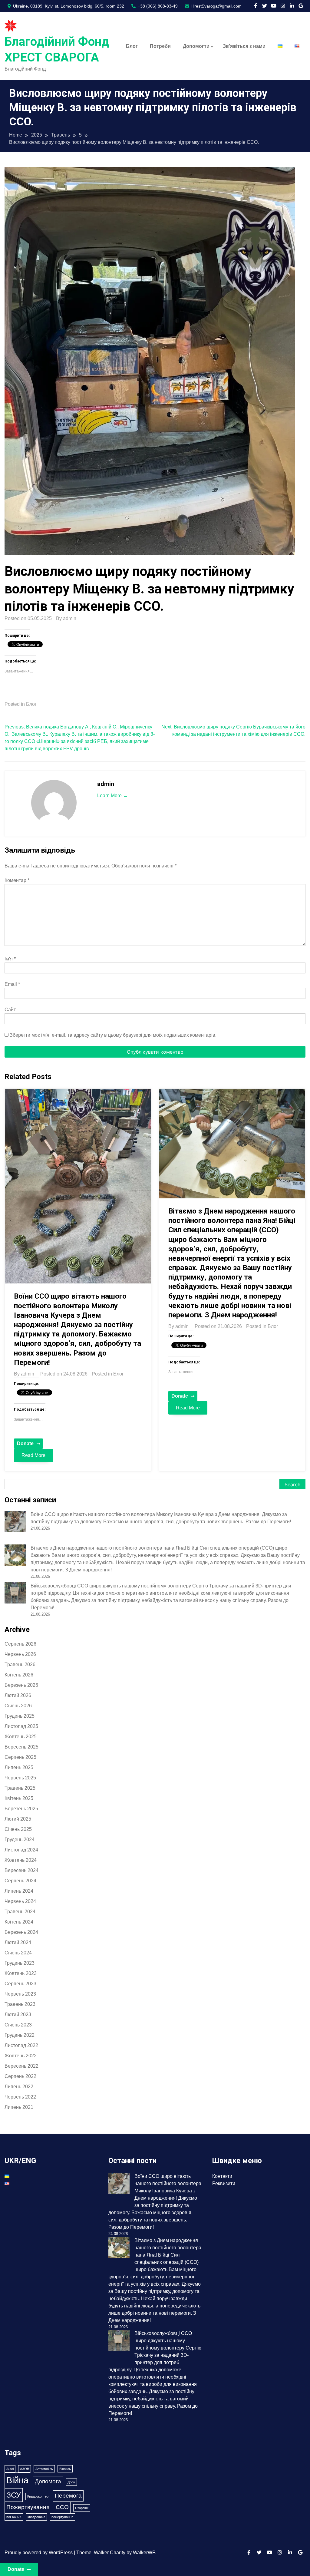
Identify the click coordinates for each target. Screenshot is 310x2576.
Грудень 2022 (20, 2035)
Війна (17, 2480)
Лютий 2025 (18, 1819)
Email (12, 984)
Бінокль (65, 2469)
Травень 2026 (20, 1664)
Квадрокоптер (38, 2496)
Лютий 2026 (18, 1695)
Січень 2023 (18, 2025)
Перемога (68, 2496)
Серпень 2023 (20, 1984)
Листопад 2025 (21, 1726)
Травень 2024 (20, 1912)
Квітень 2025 (19, 1798)
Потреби (160, 46)
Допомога (48, 2481)
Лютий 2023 (18, 2015)
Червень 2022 (20, 2097)
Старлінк (82, 2508)
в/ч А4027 (14, 2517)
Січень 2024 (18, 1953)
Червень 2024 (20, 1901)
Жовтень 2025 (21, 1737)
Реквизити (224, 2183)
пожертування (62, 2517)
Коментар (17, 880)
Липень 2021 (19, 2107)
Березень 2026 (21, 1685)
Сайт (10, 1010)
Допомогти (196, 46)
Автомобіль (44, 2469)
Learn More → (112, 796)
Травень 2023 (20, 2004)
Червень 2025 (20, 1778)
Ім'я (10, 959)
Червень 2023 (20, 1994)
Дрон (71, 2482)
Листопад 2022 (21, 2045)
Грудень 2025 (20, 1716)
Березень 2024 (21, 1932)
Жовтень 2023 (21, 1973)
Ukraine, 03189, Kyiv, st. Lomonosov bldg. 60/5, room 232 (68, 6)
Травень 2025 (20, 1788)
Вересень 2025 (21, 1747)
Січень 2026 (18, 1706)
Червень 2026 (20, 1654)
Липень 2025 (19, 1767)
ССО (62, 2507)
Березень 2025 (21, 1809)
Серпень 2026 (20, 1644)
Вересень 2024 (21, 1870)
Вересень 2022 (21, 2066)
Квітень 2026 (19, 1675)
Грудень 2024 (20, 1840)
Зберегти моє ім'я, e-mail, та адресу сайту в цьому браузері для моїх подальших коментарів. (113, 1035)
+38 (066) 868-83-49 (157, 6)
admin (70, 618)
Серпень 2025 (20, 1757)
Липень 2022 (19, 2087)
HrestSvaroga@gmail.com (216, 6)
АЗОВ (25, 2469)
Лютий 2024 (18, 1942)
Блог (132, 46)
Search (292, 1485)
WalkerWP (144, 2553)
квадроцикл (36, 2517)
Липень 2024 (19, 1891)
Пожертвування (28, 2507)
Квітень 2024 (19, 1922)
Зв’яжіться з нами (244, 46)
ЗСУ (14, 2495)
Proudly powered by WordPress (39, 2553)
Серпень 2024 (20, 1881)
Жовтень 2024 (21, 1860)
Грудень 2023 (20, 1963)
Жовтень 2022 (21, 2056)
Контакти (222, 2176)
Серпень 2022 (20, 2076)
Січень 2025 (18, 1829)
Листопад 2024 (21, 1850)
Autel (10, 2469)
